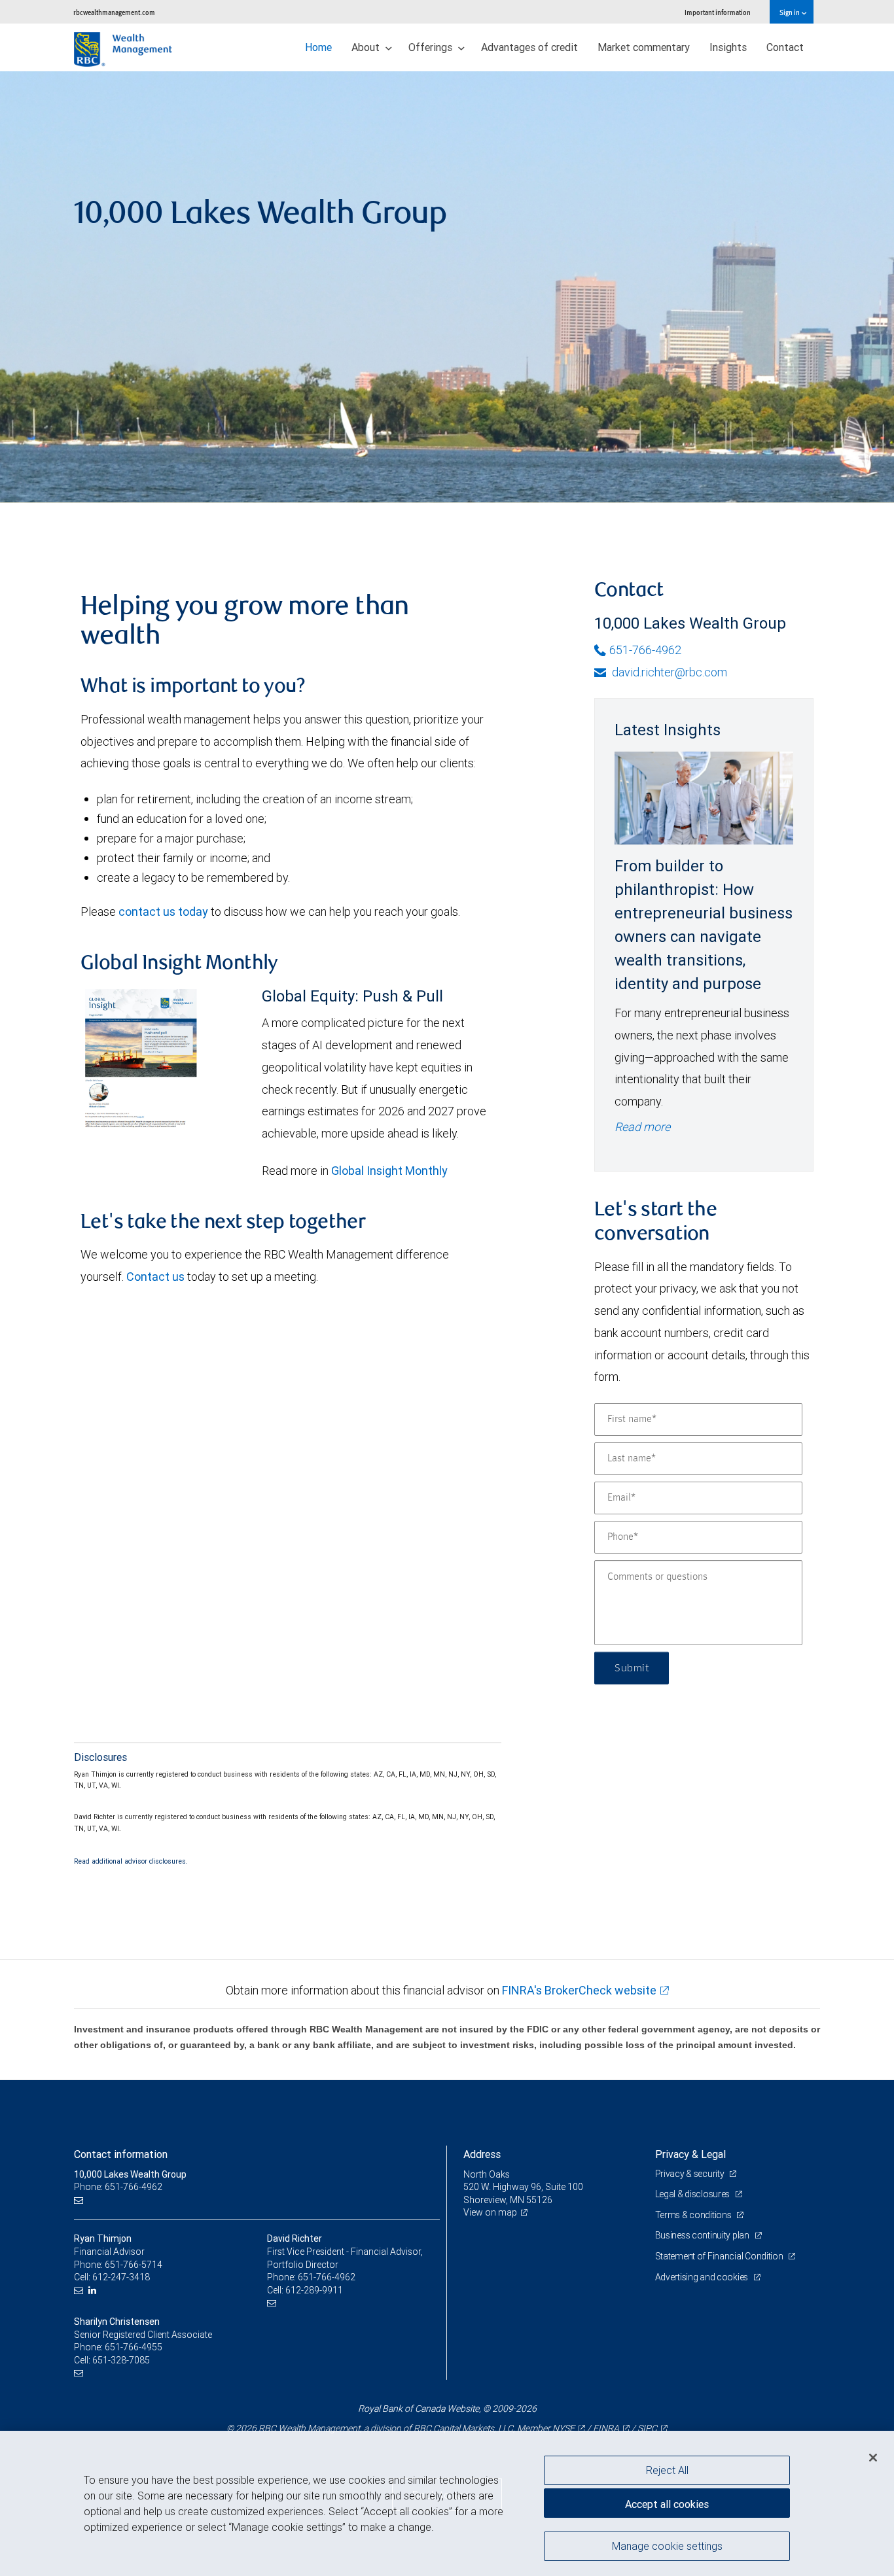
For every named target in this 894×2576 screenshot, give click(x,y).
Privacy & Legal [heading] (690, 2154)
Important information (718, 12)
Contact (785, 47)
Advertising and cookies (703, 2277)
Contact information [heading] (121, 2154)
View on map (490, 2212)
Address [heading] (482, 2154)
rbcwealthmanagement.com (114, 12)
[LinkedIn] (94, 2290)
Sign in (790, 12)
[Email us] (80, 2200)
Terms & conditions (694, 2215)
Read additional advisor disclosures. (131, 1861)
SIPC (647, 2428)
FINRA (606, 2428)
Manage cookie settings (667, 2545)
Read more (642, 1127)
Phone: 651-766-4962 (118, 2187)
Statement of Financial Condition (720, 2256)
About (367, 47)
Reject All (667, 2470)
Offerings (432, 47)
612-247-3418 (121, 2277)
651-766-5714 (134, 2265)
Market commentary (644, 47)
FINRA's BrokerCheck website (579, 1990)
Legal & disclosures (693, 2194)
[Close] (873, 2457)
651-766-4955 (134, 2347)
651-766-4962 (645, 650)
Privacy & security (691, 2174)
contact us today (163, 912)
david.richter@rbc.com (668, 672)
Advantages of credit (529, 47)
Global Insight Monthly (389, 1171)
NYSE (563, 2428)
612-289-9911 (314, 2290)
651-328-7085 (121, 2360)
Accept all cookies (667, 2504)
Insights (728, 47)
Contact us (155, 1277)
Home (318, 47)
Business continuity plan (703, 2235)
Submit (632, 1668)
